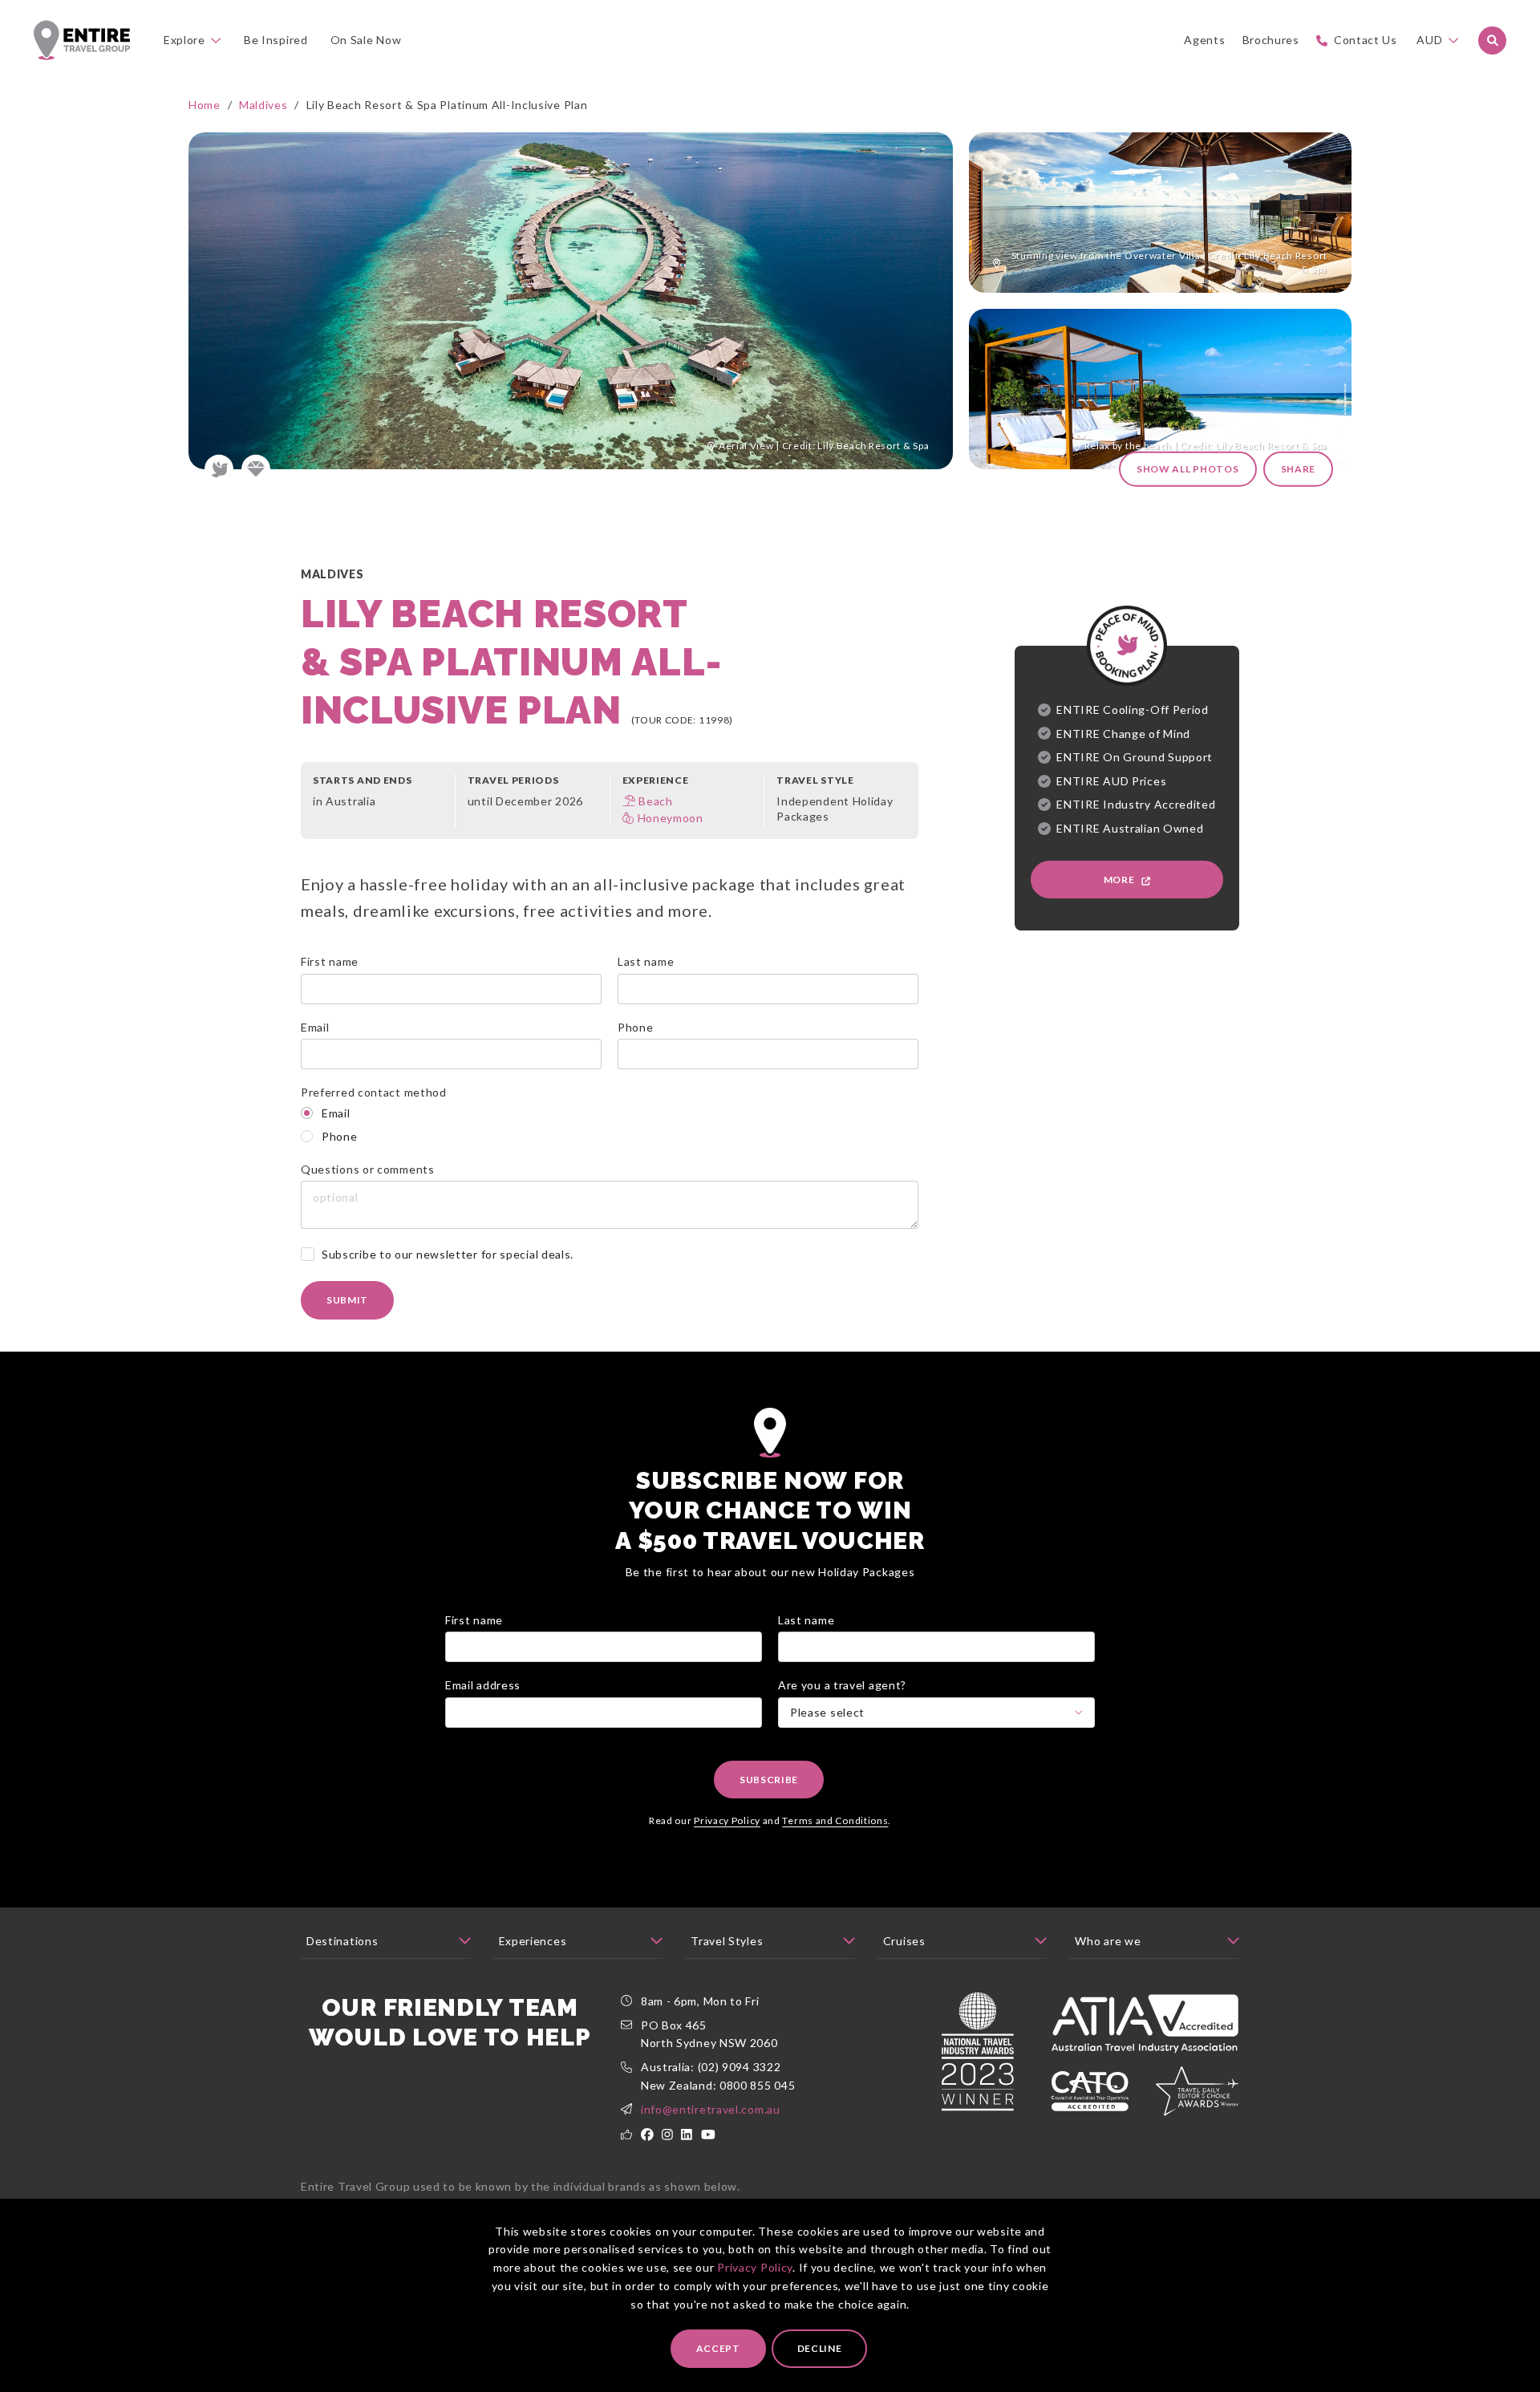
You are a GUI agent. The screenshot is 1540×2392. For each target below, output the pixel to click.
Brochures (1271, 40)
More (1121, 880)
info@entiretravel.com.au (711, 2109)
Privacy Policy (755, 2267)
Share (1299, 469)
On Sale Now (366, 40)
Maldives (263, 105)
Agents (1204, 40)
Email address (483, 1685)
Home (205, 105)
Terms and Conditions (835, 1820)
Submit (347, 1300)
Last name (646, 961)
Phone (636, 1027)
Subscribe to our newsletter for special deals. (448, 1254)
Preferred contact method (374, 1092)
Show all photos (1188, 469)
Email (315, 1027)
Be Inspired (276, 40)
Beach (656, 801)
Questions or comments (368, 1169)
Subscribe (769, 1780)
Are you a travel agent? (842, 1685)
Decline (820, 2348)
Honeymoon (671, 818)
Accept (718, 2348)
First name (330, 961)
